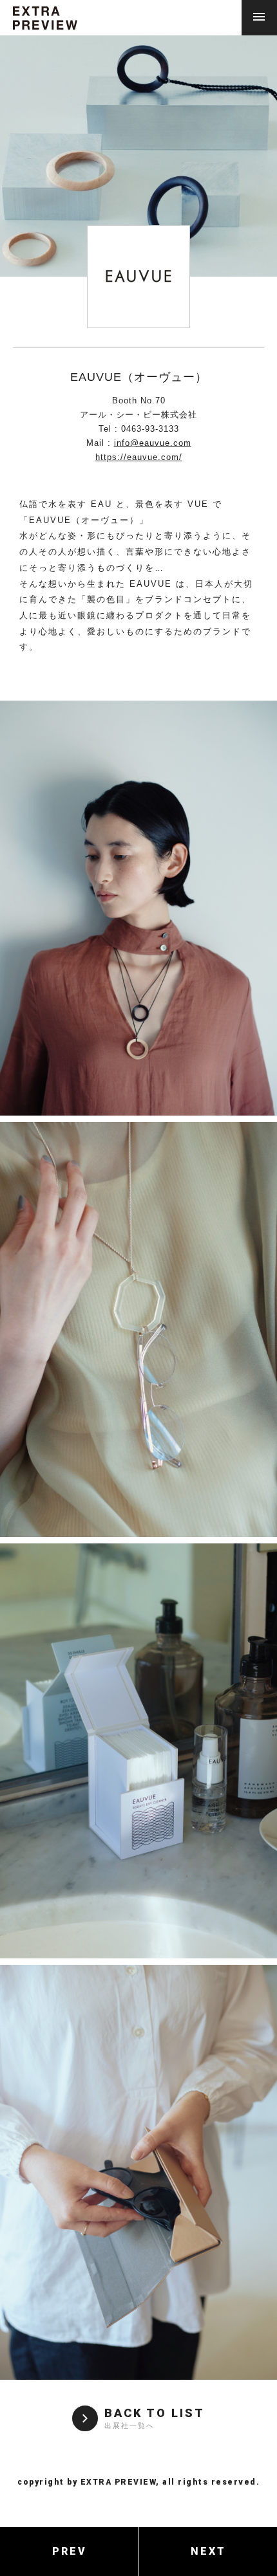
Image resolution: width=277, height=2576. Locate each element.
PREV (70, 2551)
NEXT (208, 2551)
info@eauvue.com (153, 443)
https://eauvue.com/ (139, 457)
